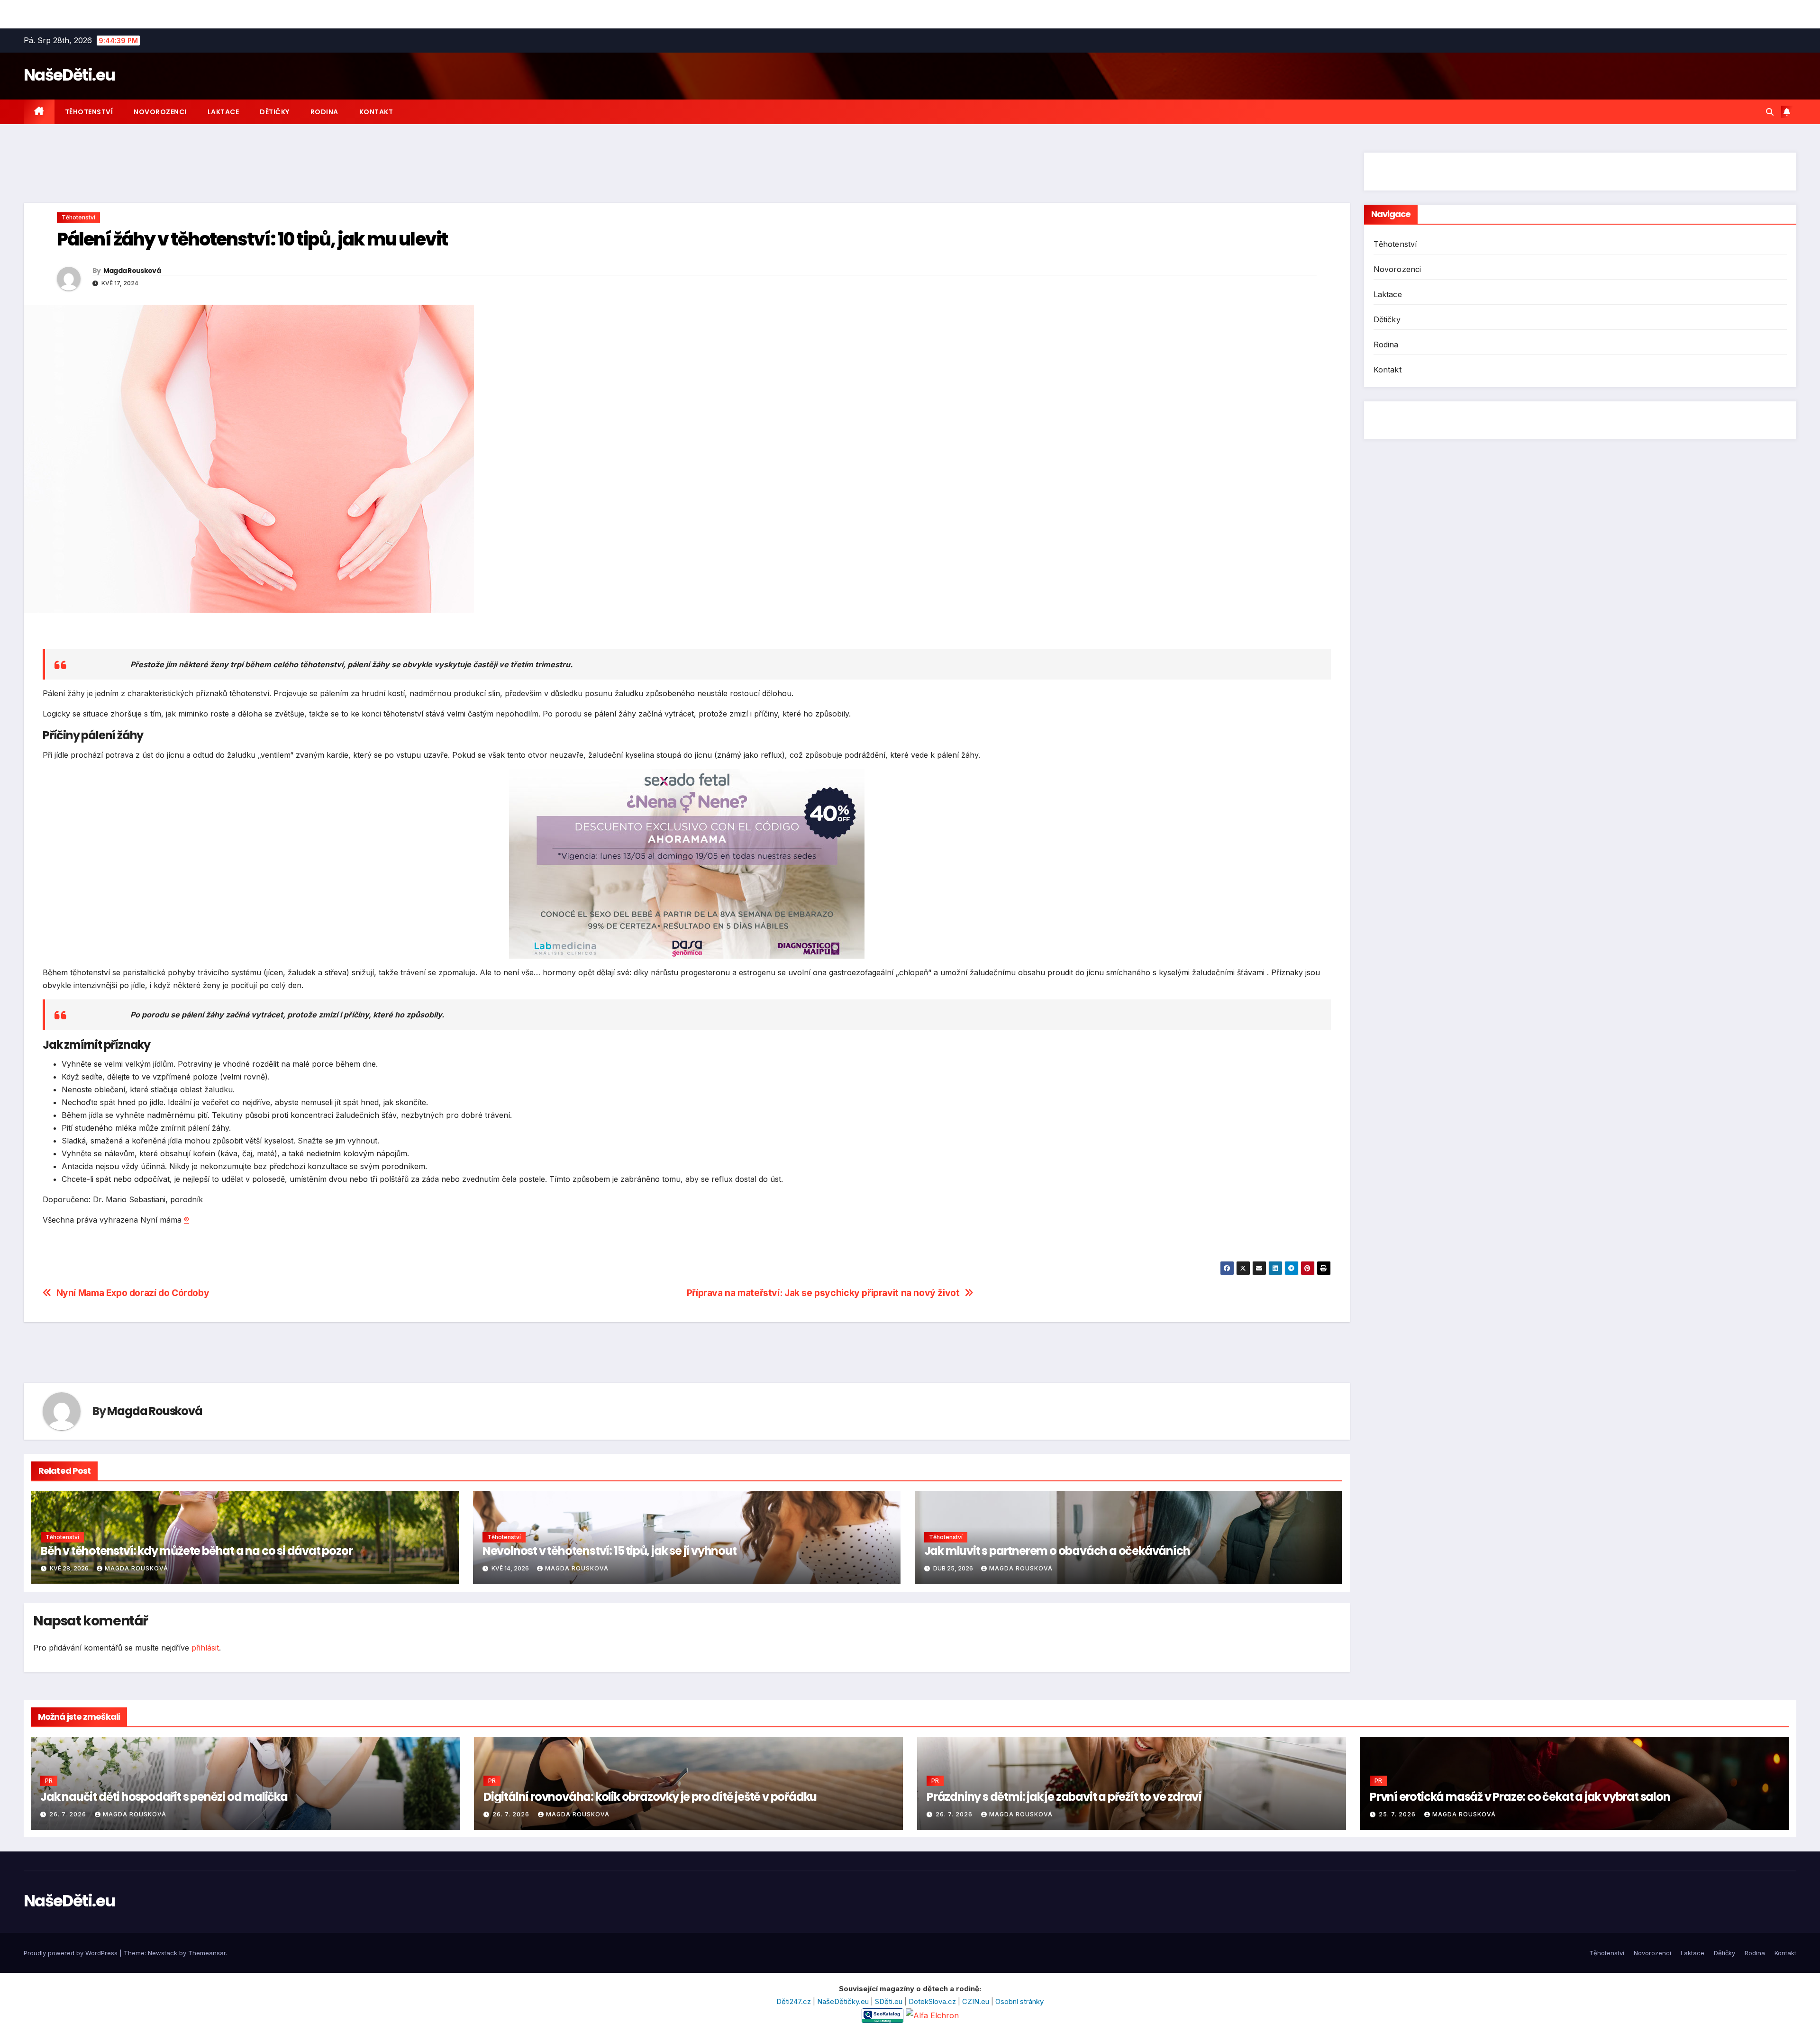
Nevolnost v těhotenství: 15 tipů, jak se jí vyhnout (610, 1551)
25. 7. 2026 (1398, 1814)
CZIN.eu (977, 2001)
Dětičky (275, 112)
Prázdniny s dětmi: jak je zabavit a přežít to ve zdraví (1064, 1797)
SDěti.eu (890, 2001)
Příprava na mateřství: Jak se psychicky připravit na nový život (823, 1293)
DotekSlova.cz (933, 2001)
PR (49, 1781)
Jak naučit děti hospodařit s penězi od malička (164, 1797)
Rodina (324, 112)
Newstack (163, 1953)
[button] (1770, 112)
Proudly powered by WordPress (72, 1953)
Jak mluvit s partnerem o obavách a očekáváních (1057, 1551)
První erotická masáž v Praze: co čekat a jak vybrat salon (1520, 1797)
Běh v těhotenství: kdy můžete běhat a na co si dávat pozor (196, 1551)
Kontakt (376, 112)
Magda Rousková (132, 271)
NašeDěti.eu (69, 75)
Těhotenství (89, 112)
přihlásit (205, 1648)
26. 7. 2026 (69, 1814)
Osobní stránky (1019, 2001)
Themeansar (207, 1953)
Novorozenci (160, 112)
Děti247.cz (795, 2001)
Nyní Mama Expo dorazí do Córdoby (133, 1293)
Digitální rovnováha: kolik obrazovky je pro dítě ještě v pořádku (650, 1797)
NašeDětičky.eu (844, 2001)
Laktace (223, 112)
